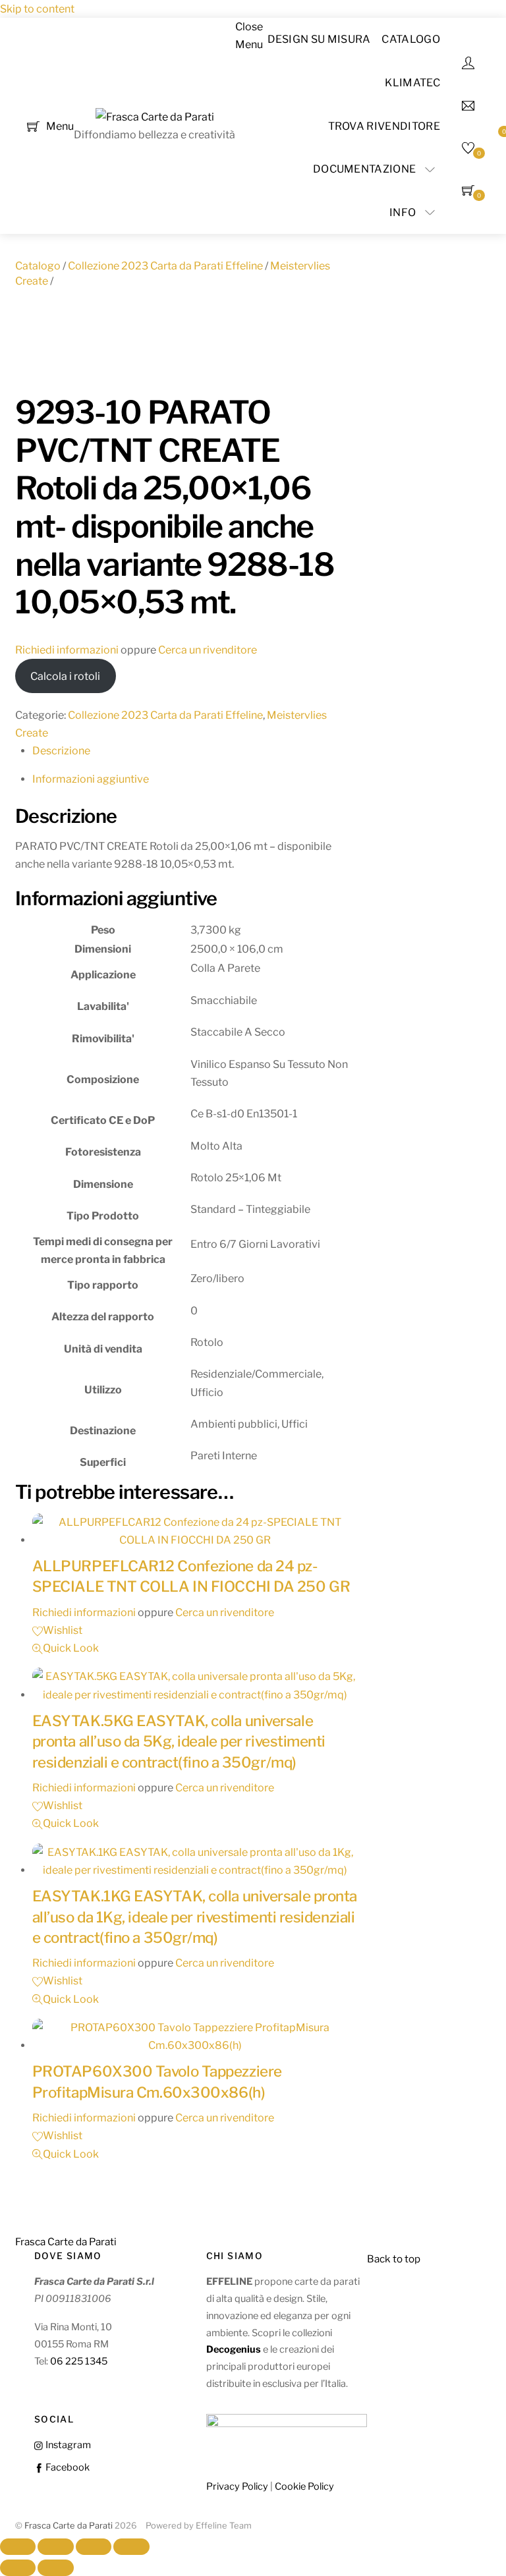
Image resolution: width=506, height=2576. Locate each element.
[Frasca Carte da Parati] (155, 117)
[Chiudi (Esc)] (131, 2547)
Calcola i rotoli (65, 676)
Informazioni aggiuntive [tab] (91, 779)
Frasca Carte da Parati (69, 2526)
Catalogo (411, 39)
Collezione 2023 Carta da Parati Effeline (165, 266)
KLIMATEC (412, 83)
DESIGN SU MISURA (319, 39)
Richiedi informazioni (67, 650)
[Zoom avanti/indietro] (18, 2547)
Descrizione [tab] (61, 751)
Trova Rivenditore (384, 126)
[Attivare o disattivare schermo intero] (55, 2547)
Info (403, 212)
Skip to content (37, 9)
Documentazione (364, 169)
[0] (33, 125)
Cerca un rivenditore (208, 650)
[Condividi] (94, 2547)
